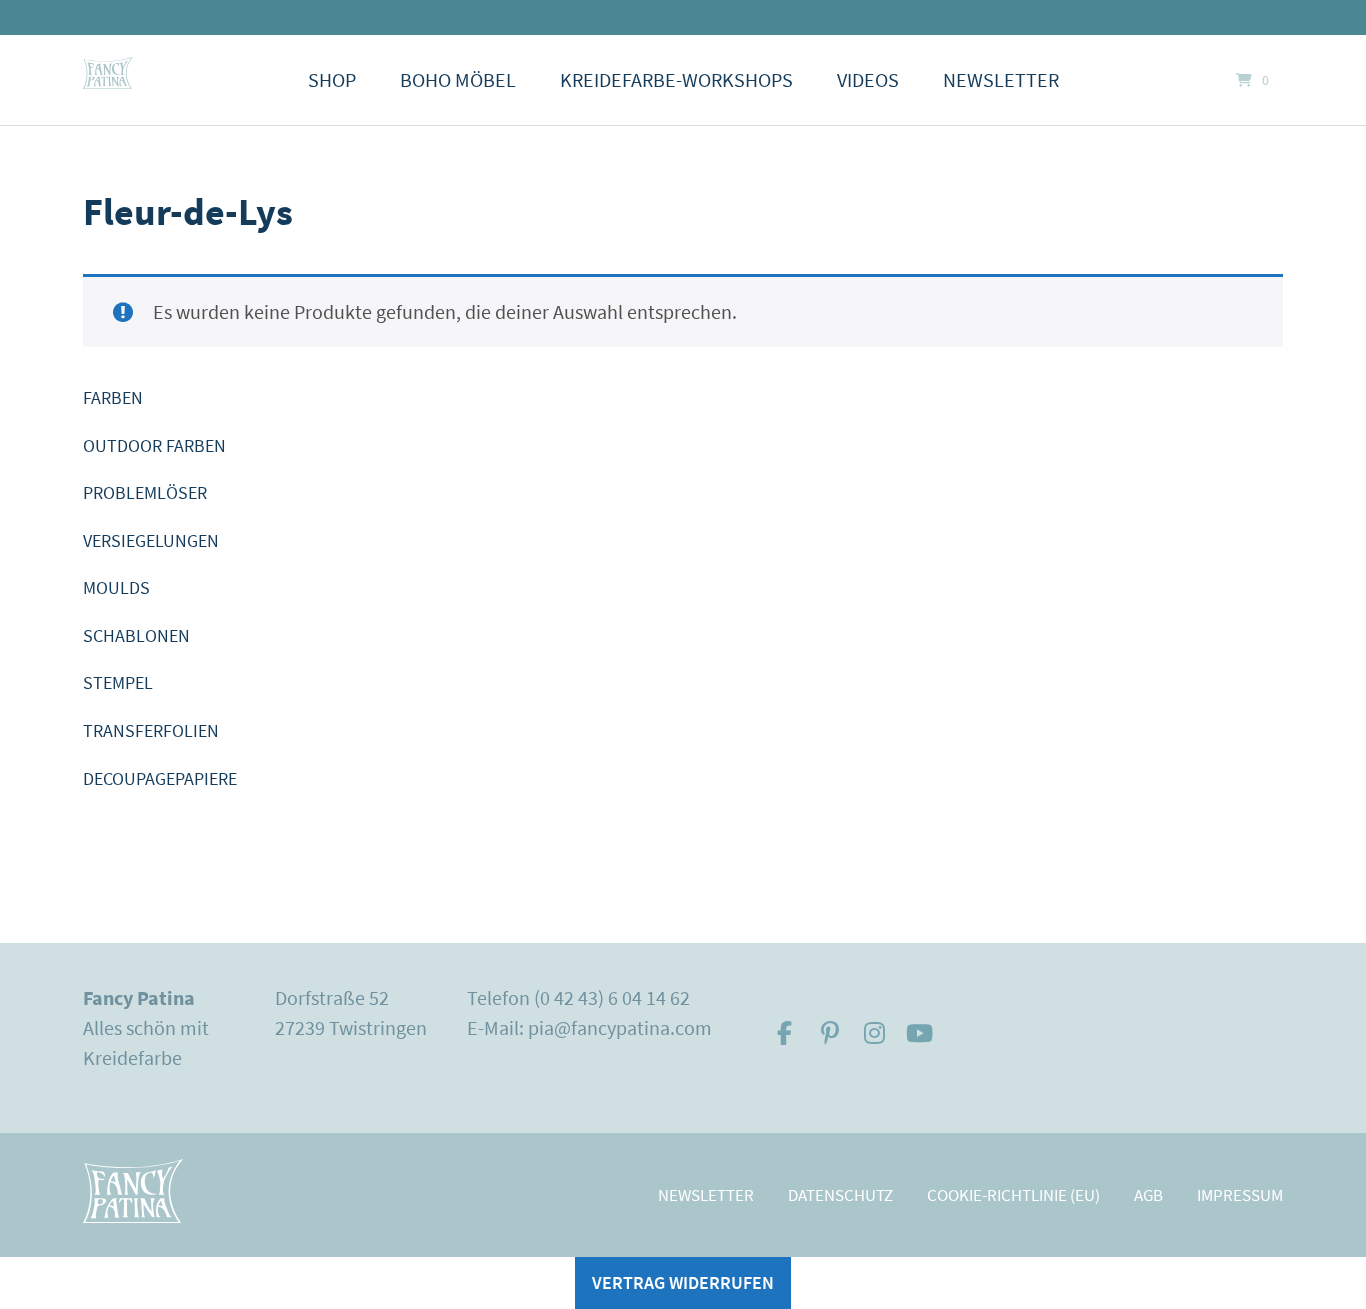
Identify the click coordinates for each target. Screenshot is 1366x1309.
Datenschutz (840, 1195)
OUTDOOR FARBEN (154, 445)
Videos (868, 79)
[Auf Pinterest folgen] (829, 1033)
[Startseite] (108, 73)
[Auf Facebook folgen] (784, 1033)
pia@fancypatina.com (620, 1027)
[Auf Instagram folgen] (874, 1033)
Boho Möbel (458, 79)
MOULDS (116, 587)
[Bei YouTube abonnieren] (919, 1033)
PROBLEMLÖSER (145, 492)
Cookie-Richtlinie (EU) (1013, 1195)
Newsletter (1001, 79)
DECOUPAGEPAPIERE (160, 778)
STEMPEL (118, 682)
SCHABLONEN (136, 635)
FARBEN (113, 397)
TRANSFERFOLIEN (151, 730)
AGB (1148, 1195)
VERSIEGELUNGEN (151, 540)
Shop (332, 79)
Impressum (1240, 1195)
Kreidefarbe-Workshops (676, 79)
